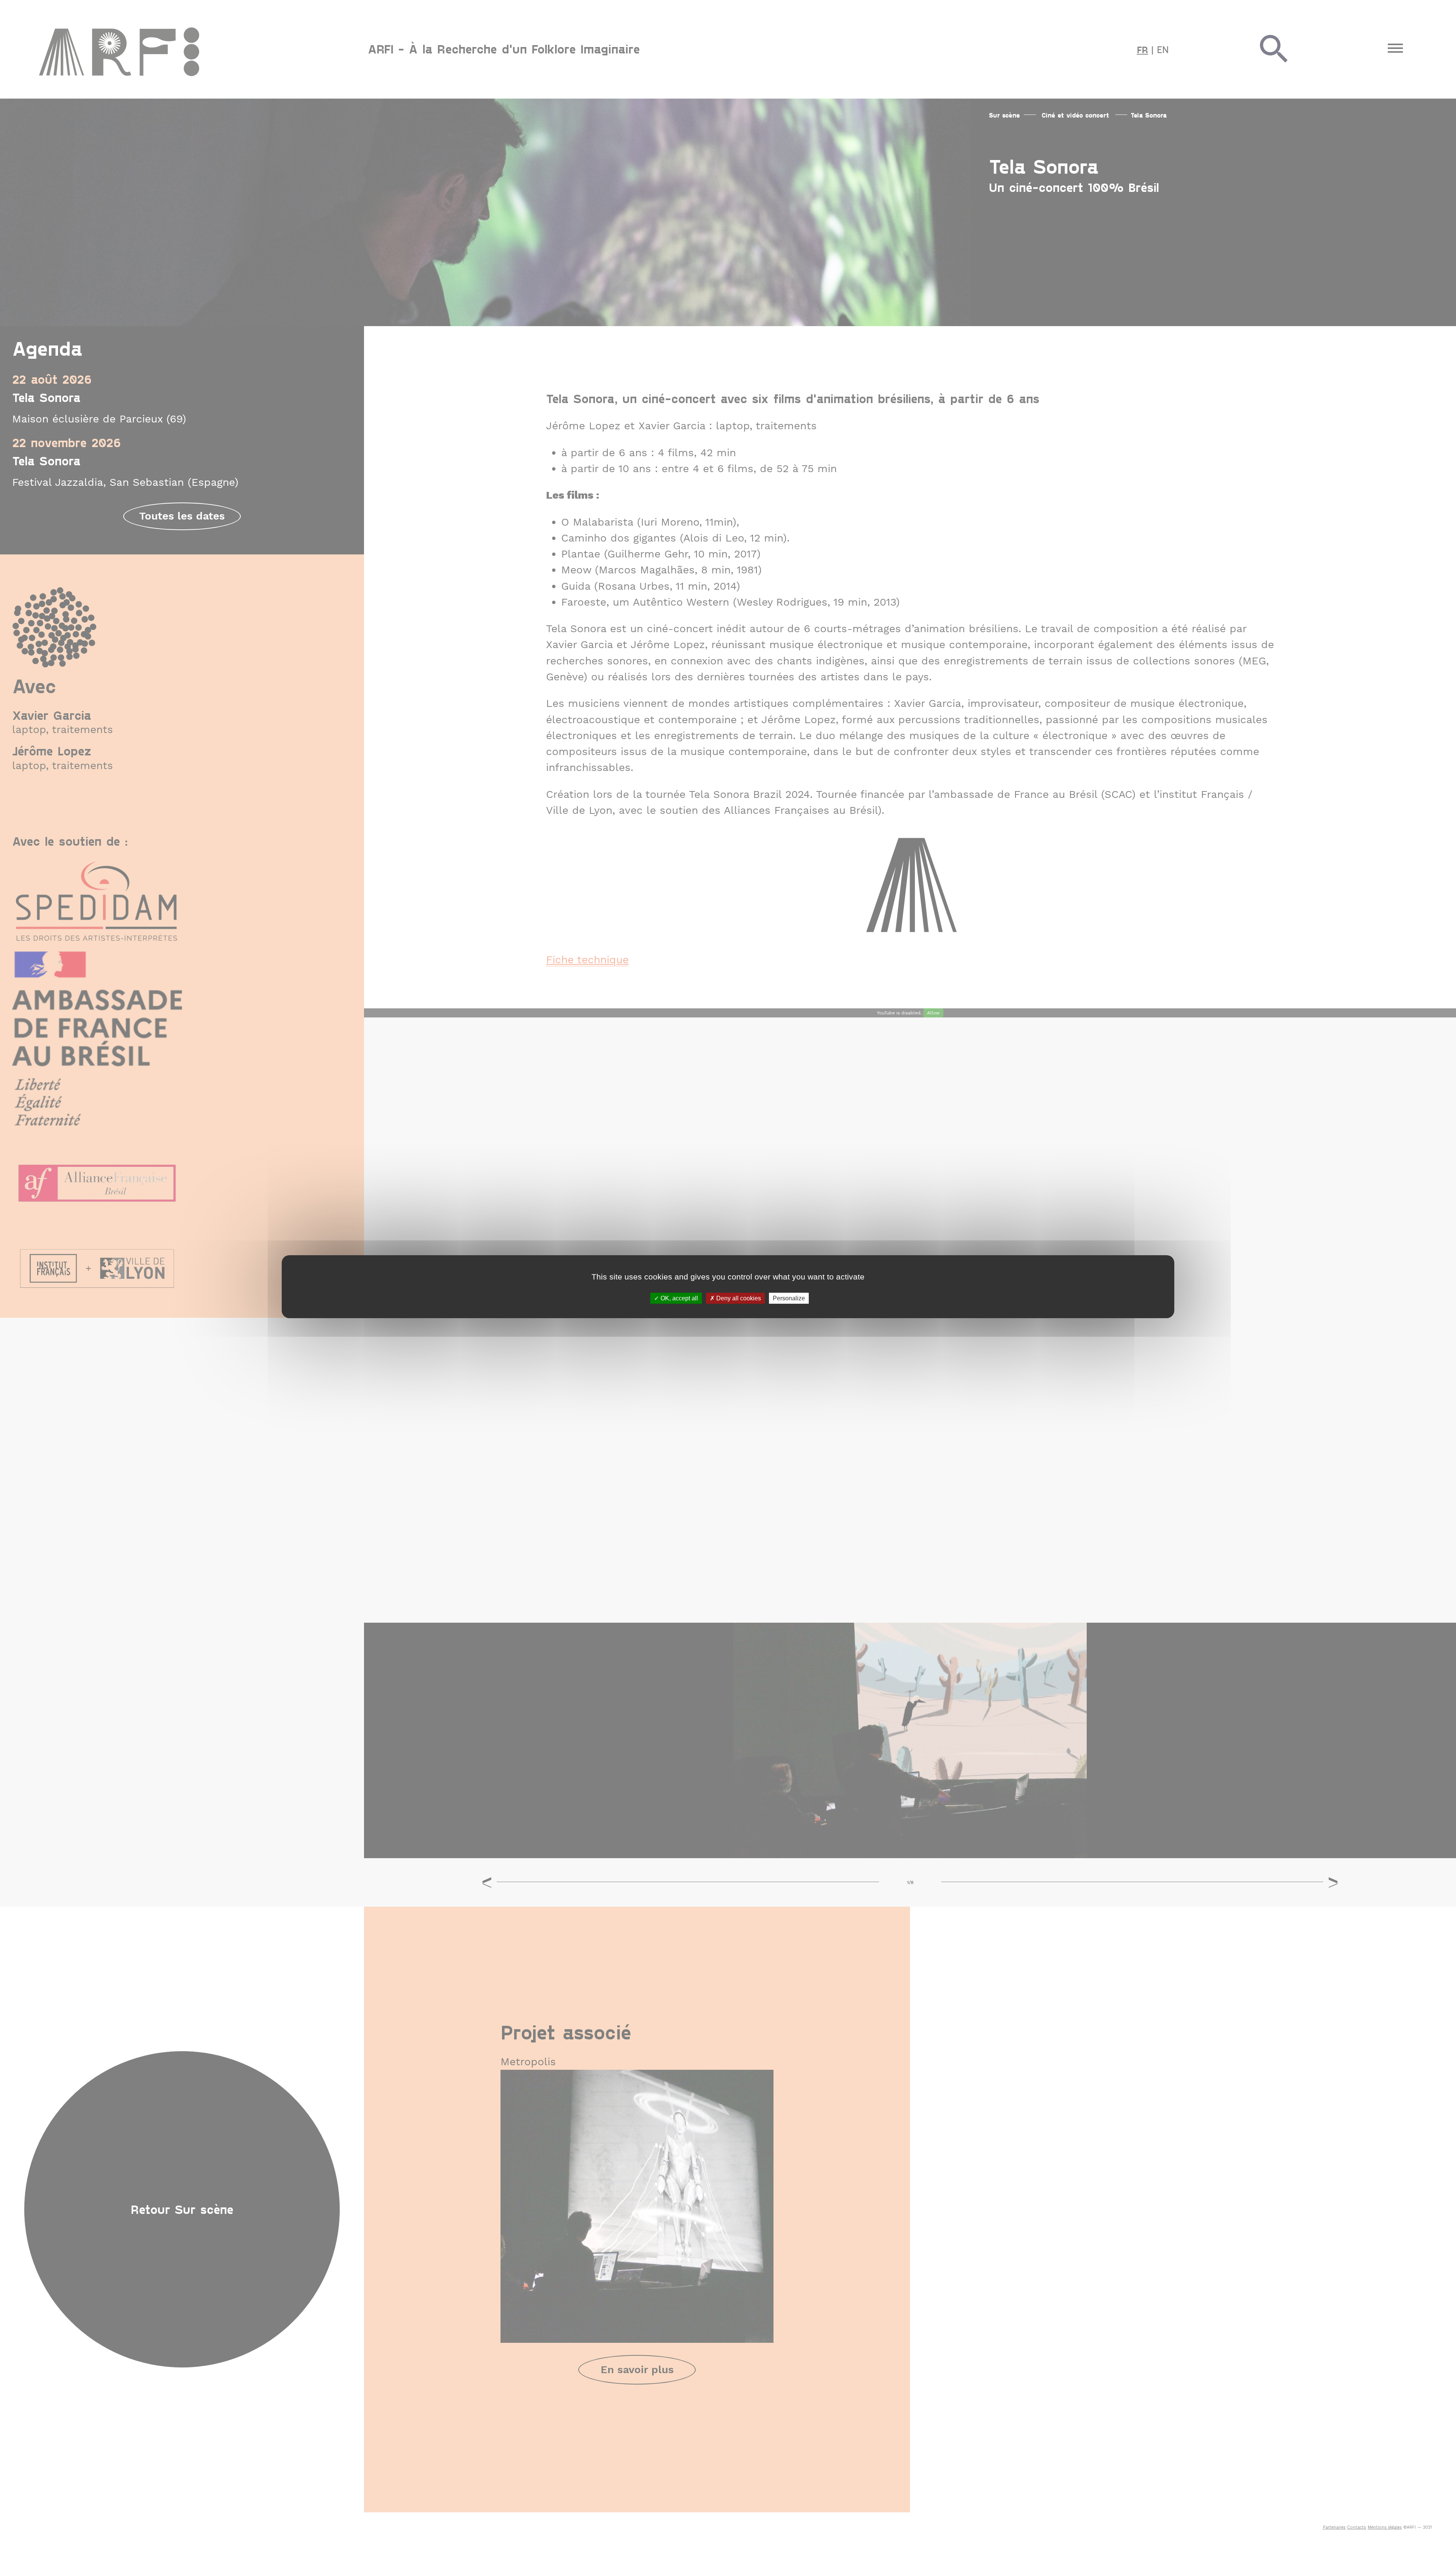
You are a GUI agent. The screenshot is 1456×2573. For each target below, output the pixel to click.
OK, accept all (679, 1298)
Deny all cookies (738, 1298)
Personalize (789, 1298)
